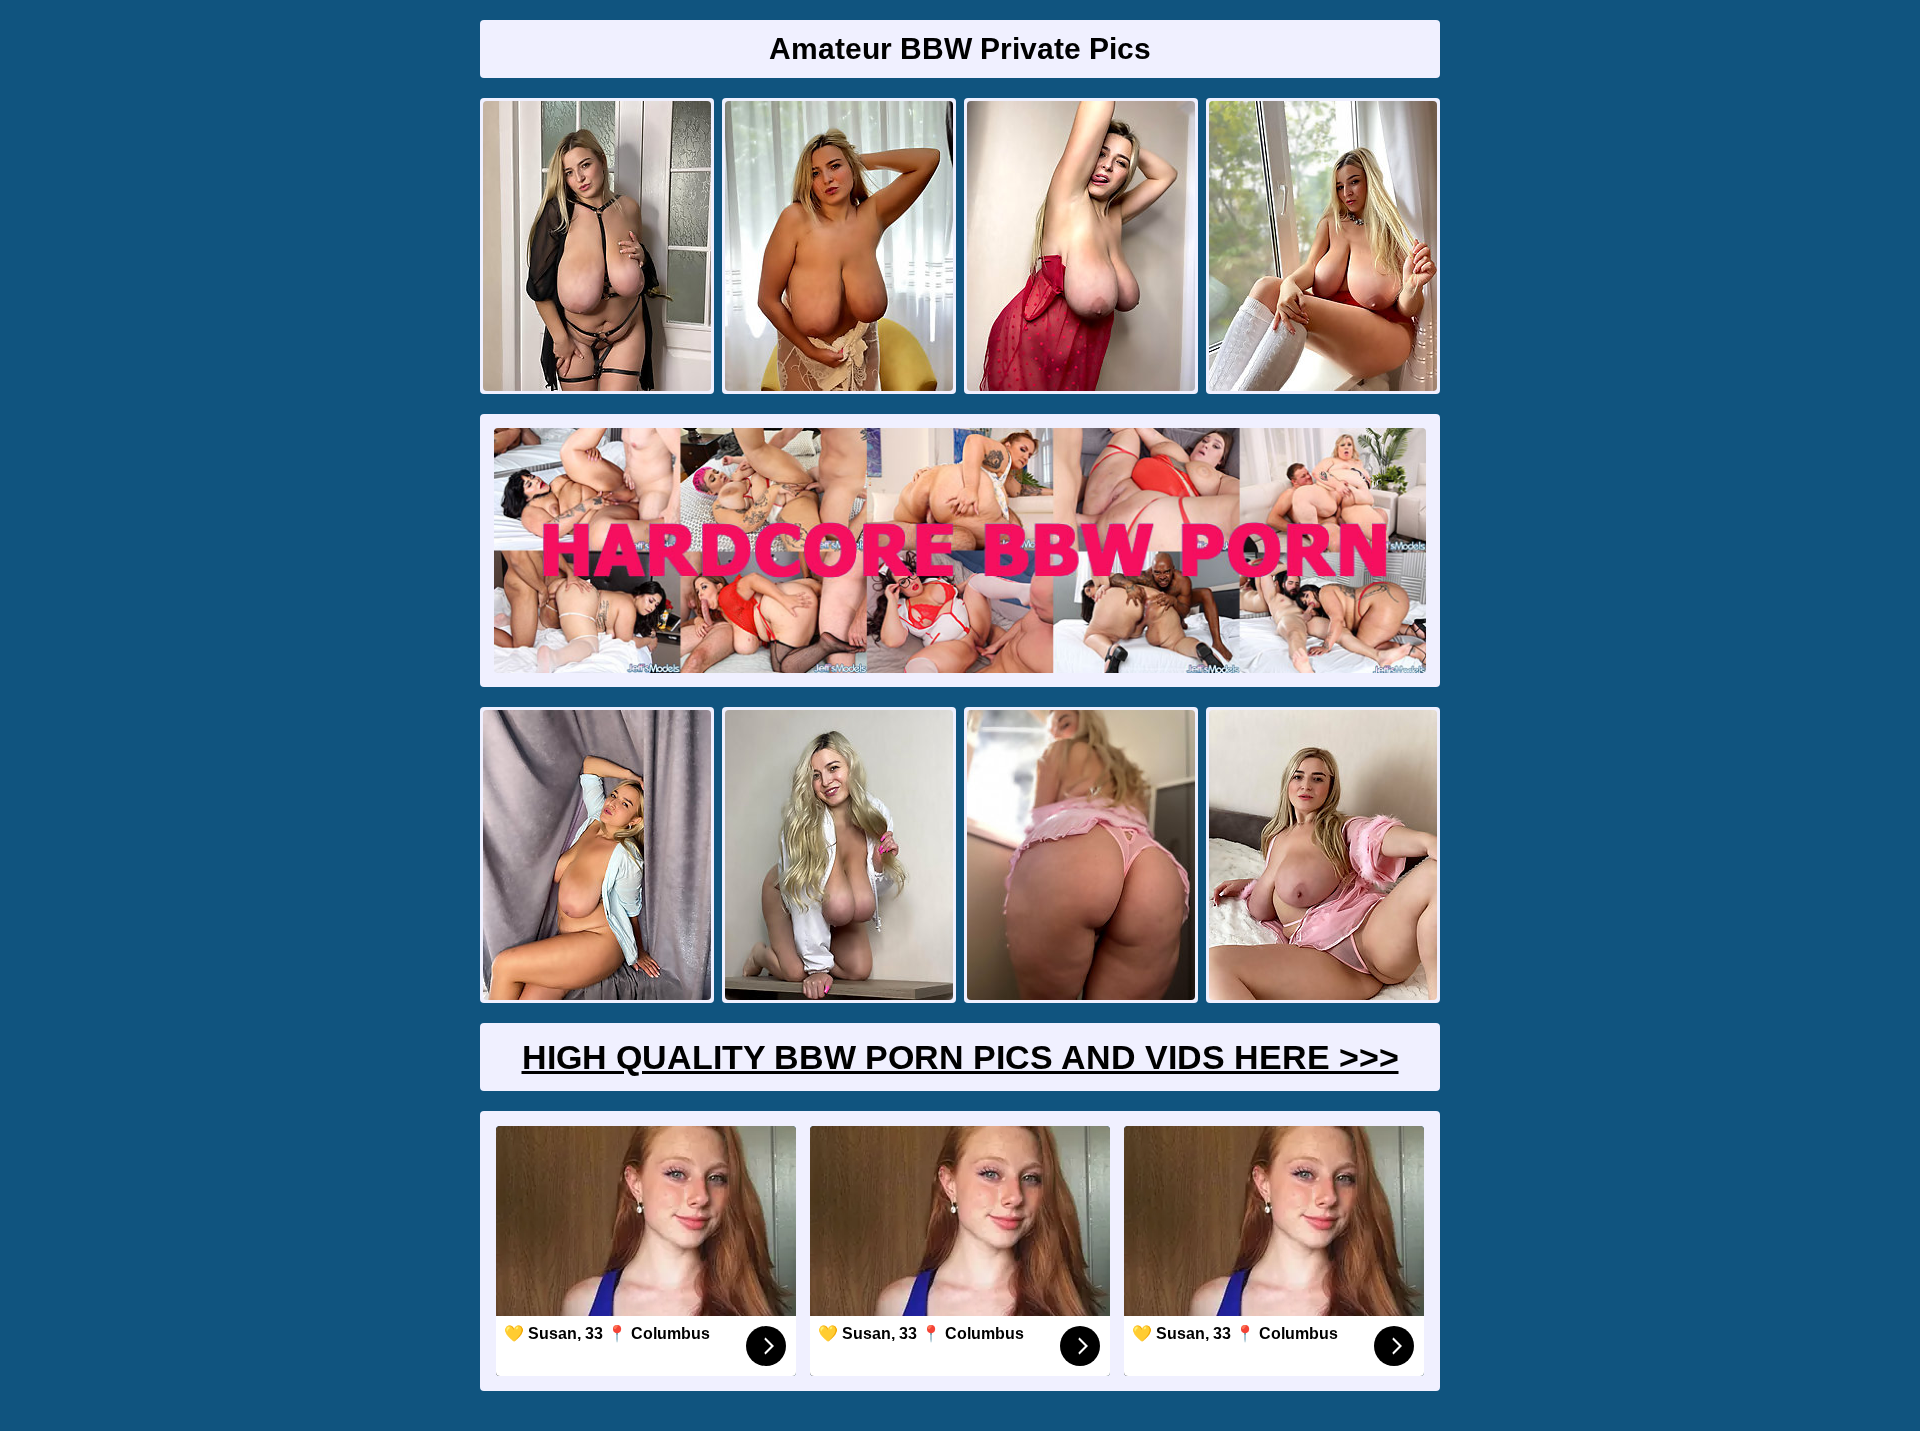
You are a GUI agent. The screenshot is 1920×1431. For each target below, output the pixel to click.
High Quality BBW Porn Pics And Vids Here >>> (960, 1057)
